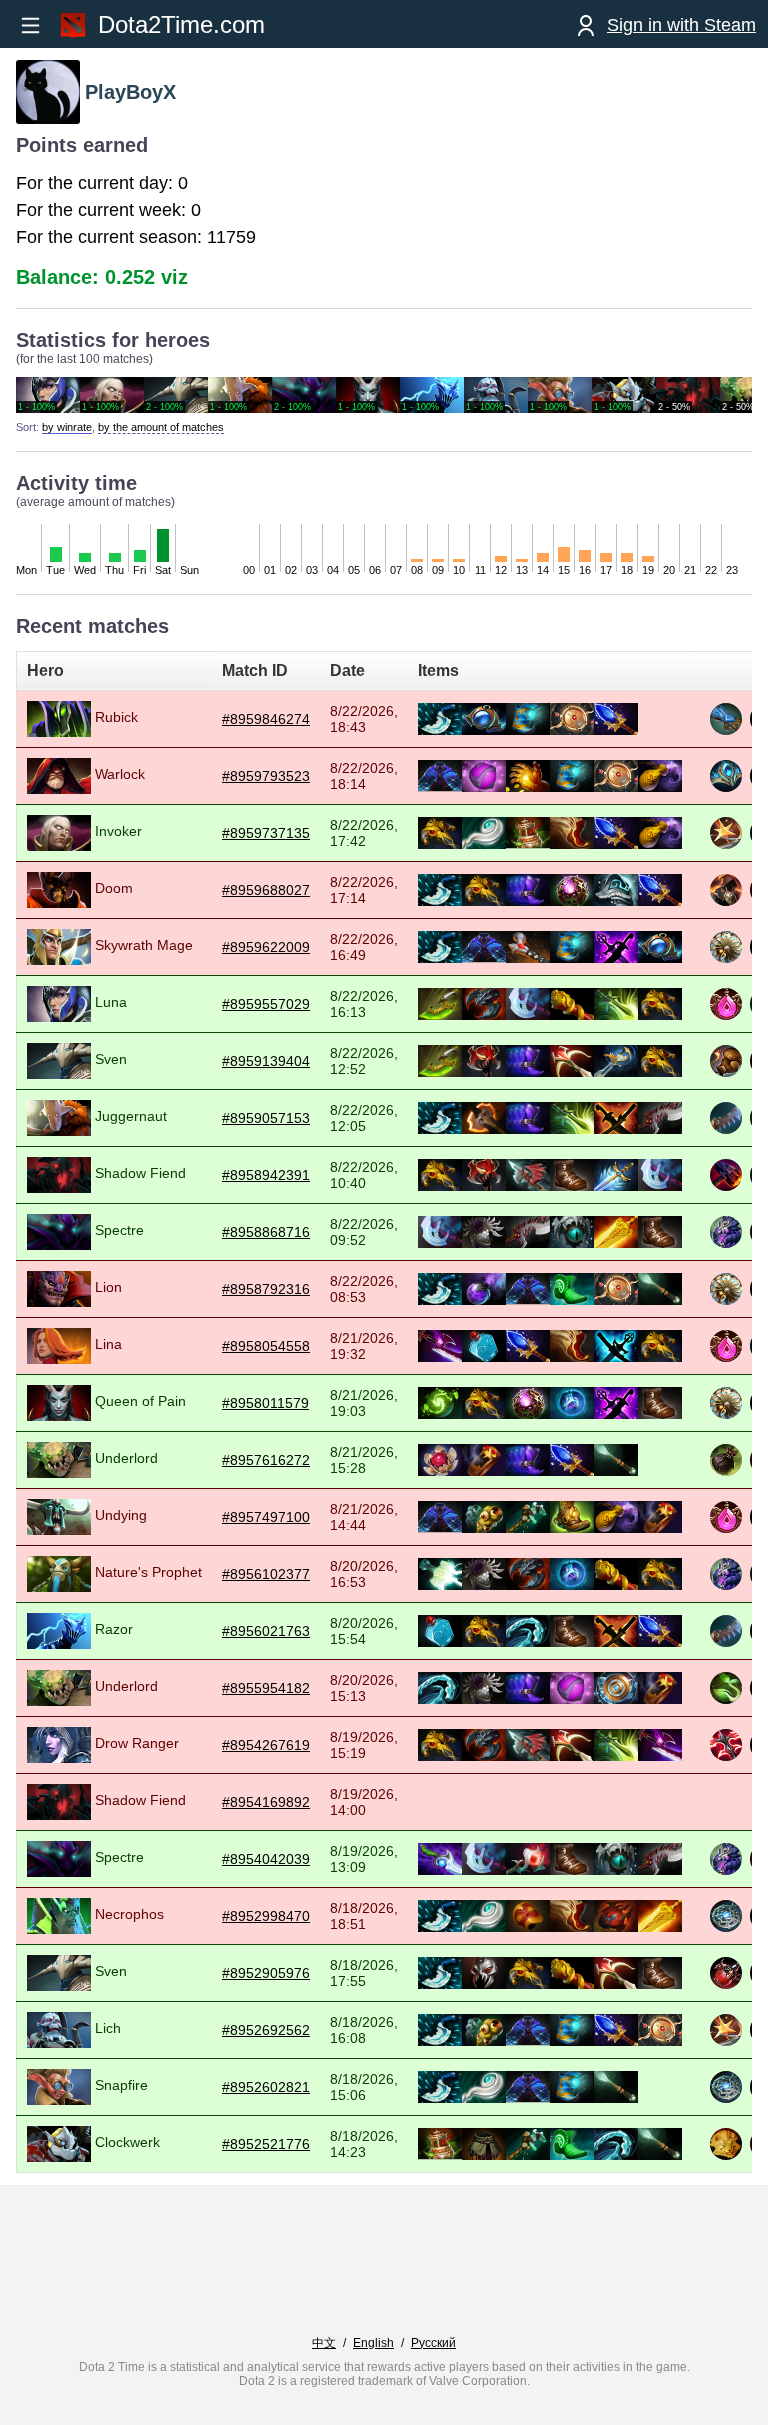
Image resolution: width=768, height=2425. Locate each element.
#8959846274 (266, 719)
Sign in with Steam (681, 25)
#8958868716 (266, 1232)
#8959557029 (266, 1004)
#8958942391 (266, 1175)
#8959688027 (266, 890)
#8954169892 (266, 1802)
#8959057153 (266, 1118)
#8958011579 (265, 1403)
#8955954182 (266, 1688)
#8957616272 (266, 1460)
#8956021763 (266, 1631)
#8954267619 (266, 1745)
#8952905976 (266, 1973)
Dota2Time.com (181, 24)
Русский (433, 2343)
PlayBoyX (130, 92)
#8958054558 (266, 1346)
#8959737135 (266, 833)
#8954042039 (266, 1859)
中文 (324, 2343)
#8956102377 (266, 1574)
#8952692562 (266, 2030)
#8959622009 (266, 947)
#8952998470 (266, 1916)
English (373, 2343)
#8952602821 (266, 2087)
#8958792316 (266, 1289)
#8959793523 (266, 776)
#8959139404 (266, 1061)
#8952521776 (266, 2144)
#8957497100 (266, 1517)
